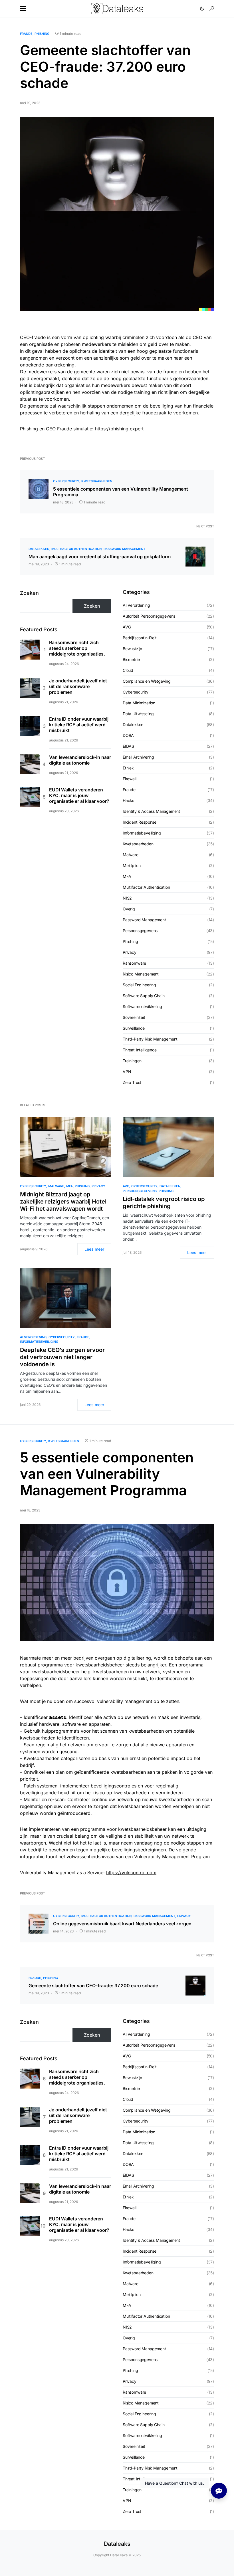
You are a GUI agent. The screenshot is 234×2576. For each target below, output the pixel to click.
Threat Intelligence (140, 1050)
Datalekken (39, 549)
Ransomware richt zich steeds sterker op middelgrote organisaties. (77, 648)
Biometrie (131, 659)
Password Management (124, 549)
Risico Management (141, 974)
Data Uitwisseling (138, 714)
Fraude (26, 34)
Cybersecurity (66, 481)
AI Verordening (136, 605)
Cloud (128, 670)
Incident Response (140, 822)
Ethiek (128, 768)
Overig (129, 909)
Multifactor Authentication (76, 549)
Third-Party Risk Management (150, 1039)
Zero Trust (132, 1082)
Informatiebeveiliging (142, 833)
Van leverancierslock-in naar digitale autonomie (80, 760)
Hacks (128, 800)
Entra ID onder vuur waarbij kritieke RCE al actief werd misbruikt (79, 725)
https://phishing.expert (119, 429)
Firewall (130, 779)
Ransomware (134, 963)
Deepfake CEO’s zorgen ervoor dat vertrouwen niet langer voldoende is (62, 1357)
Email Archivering (138, 757)
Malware (131, 855)
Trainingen (132, 1061)
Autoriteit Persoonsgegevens (149, 616)
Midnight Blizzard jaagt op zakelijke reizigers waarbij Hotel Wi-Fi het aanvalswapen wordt (63, 1202)
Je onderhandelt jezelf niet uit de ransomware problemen (78, 686)
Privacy (130, 952)
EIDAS (128, 746)
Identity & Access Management (151, 811)
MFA (127, 876)
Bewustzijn (132, 649)
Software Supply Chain (144, 996)
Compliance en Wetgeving (147, 681)
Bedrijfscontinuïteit (140, 638)
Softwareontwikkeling (142, 1006)
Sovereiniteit (134, 1017)
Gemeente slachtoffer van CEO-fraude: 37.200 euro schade (93, 1986)
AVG (127, 627)
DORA (128, 735)
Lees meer (94, 1249)
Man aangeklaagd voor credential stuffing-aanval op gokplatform (100, 557)
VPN (127, 1072)
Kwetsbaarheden (97, 481)
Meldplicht (132, 865)
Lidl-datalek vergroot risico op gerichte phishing (164, 1203)
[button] (23, 9)
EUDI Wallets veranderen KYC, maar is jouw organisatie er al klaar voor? (79, 795)
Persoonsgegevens (140, 931)
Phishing (42, 34)
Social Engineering (139, 985)
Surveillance (134, 1028)
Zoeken (29, 593)
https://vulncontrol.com (131, 1872)
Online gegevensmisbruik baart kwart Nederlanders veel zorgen (122, 1924)
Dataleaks (117, 2544)
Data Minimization (139, 703)
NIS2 (127, 898)
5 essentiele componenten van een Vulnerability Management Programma (121, 492)
